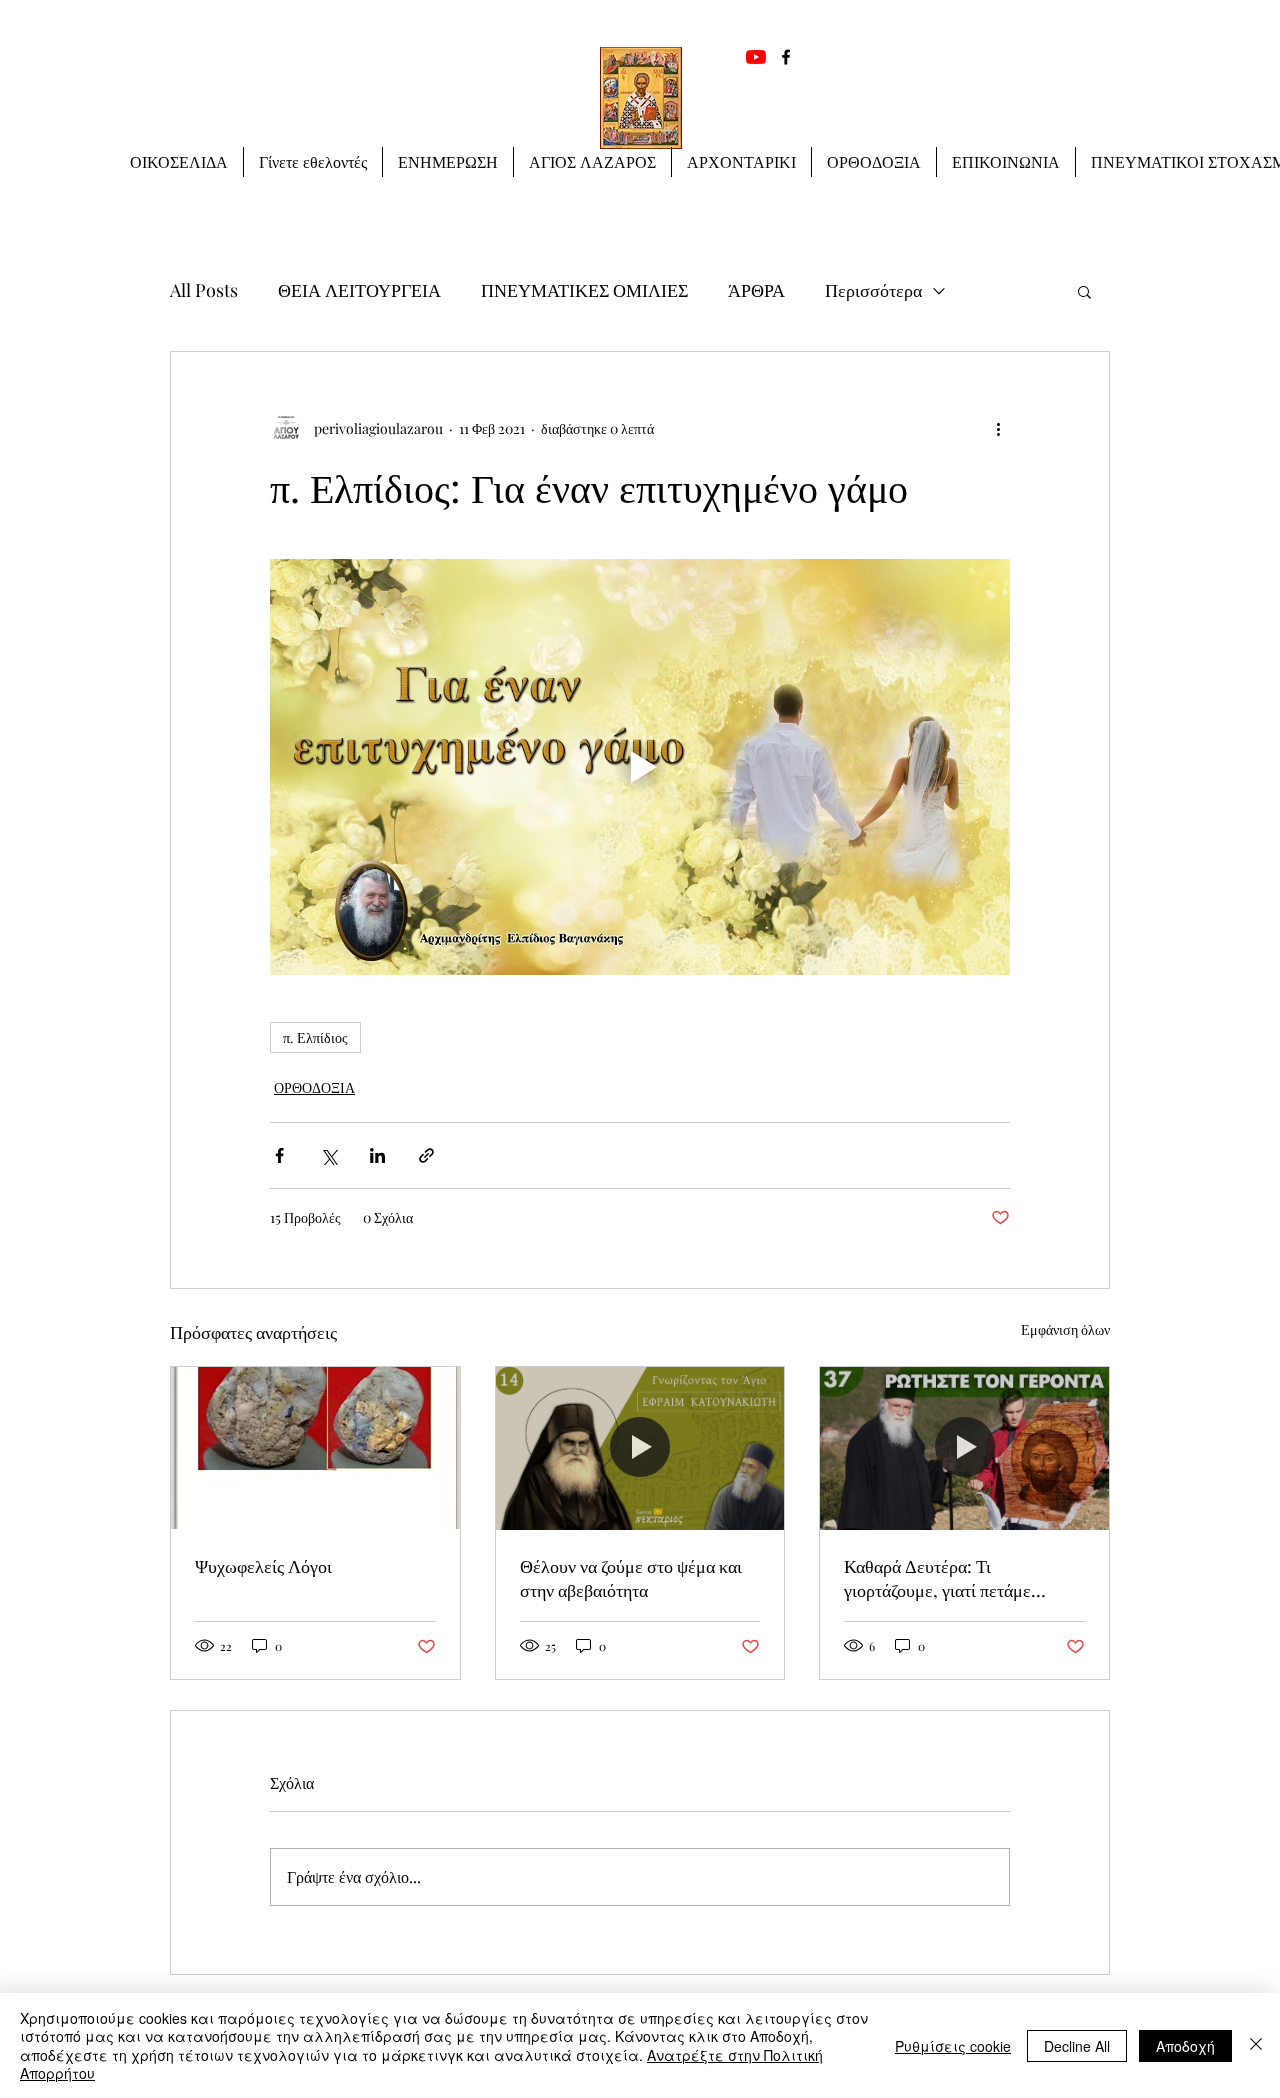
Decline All (1077, 2046)
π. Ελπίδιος (315, 1037)
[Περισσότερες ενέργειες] (998, 428)
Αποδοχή (1185, 2046)
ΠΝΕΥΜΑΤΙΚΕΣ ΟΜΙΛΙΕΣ (584, 290)
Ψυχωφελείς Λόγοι (263, 1566)
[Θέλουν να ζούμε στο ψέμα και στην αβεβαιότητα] (640, 1448)
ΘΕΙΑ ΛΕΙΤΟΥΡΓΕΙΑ (359, 290)
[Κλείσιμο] (1256, 2045)
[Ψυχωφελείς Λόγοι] (315, 1448)
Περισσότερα (873, 290)
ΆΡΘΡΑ (756, 290)
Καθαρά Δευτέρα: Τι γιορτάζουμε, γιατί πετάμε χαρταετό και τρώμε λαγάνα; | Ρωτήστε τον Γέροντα (950, 1578)
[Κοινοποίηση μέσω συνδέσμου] (426, 1155)
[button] (448, 162)
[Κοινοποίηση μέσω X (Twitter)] (328, 1155)
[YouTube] (756, 57)
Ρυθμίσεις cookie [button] (953, 2046)
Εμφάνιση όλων (1065, 1329)
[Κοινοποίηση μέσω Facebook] (279, 1155)
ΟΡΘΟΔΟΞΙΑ (314, 1087)
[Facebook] (786, 57)
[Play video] (640, 767)
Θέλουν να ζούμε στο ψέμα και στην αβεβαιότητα (631, 1578)
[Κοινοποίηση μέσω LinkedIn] (377, 1155)
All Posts (204, 290)
